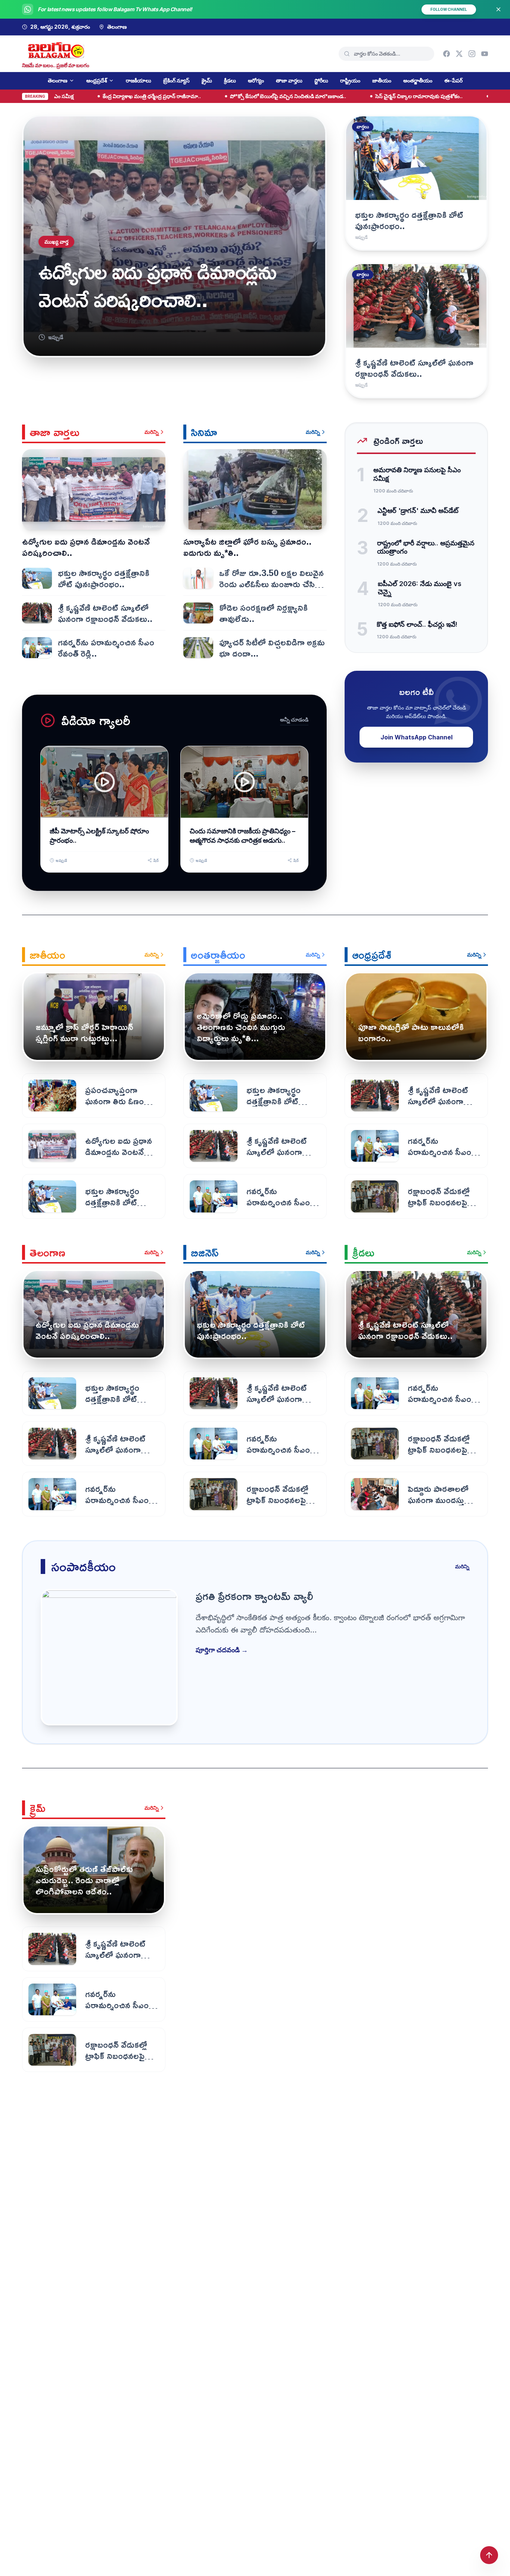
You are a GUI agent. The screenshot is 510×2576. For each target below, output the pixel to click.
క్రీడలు (230, 80)
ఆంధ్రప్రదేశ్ (97, 80)
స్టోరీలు (321, 80)
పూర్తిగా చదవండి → (222, 1650)
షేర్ (156, 860)
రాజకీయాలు (139, 80)
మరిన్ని (152, 432)
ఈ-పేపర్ (453, 80)
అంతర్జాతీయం (418, 80)
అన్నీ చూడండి (294, 719)
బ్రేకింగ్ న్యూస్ (176, 80)
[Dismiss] (498, 9)
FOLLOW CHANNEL (449, 9)
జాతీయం (382, 80)
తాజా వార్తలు (289, 80)
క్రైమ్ (207, 80)
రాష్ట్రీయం (350, 80)
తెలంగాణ (58, 80)
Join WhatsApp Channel (416, 737)
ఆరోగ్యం (256, 80)
